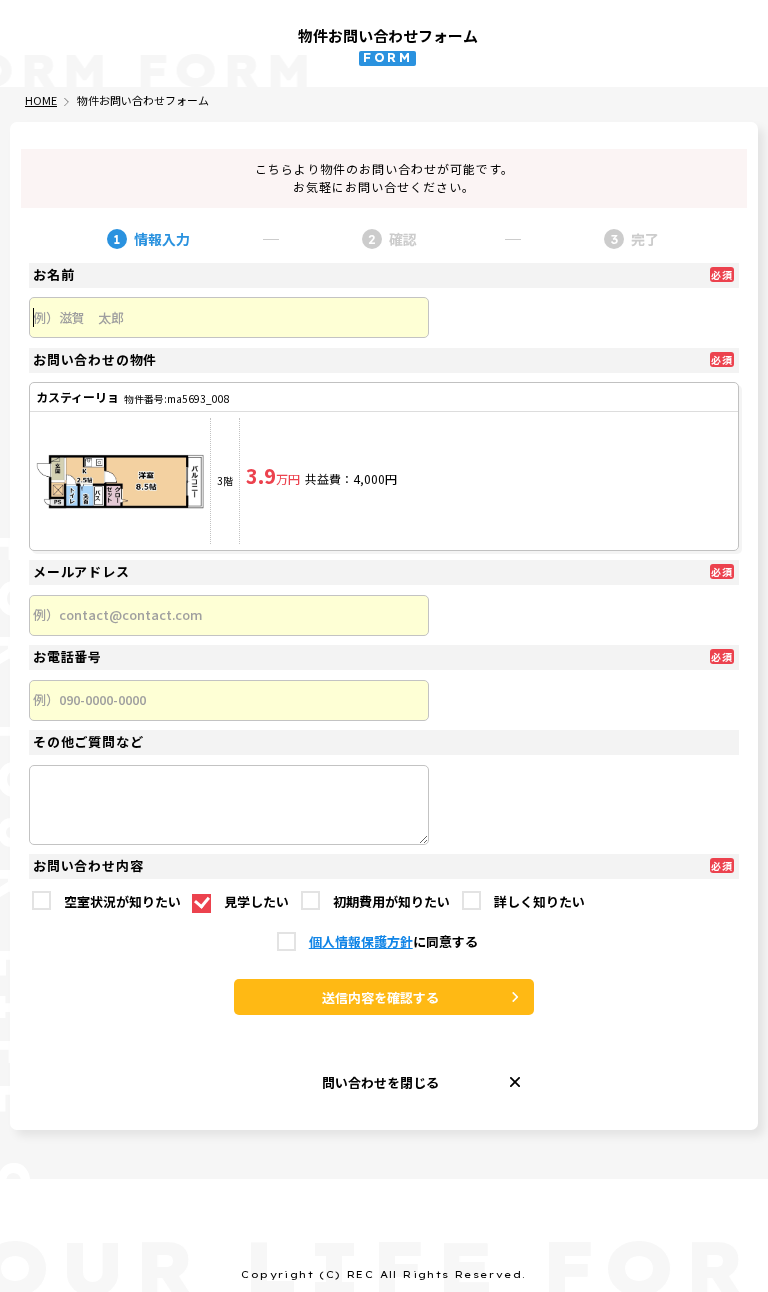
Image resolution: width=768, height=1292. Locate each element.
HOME (41, 100)
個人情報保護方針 (361, 942)
